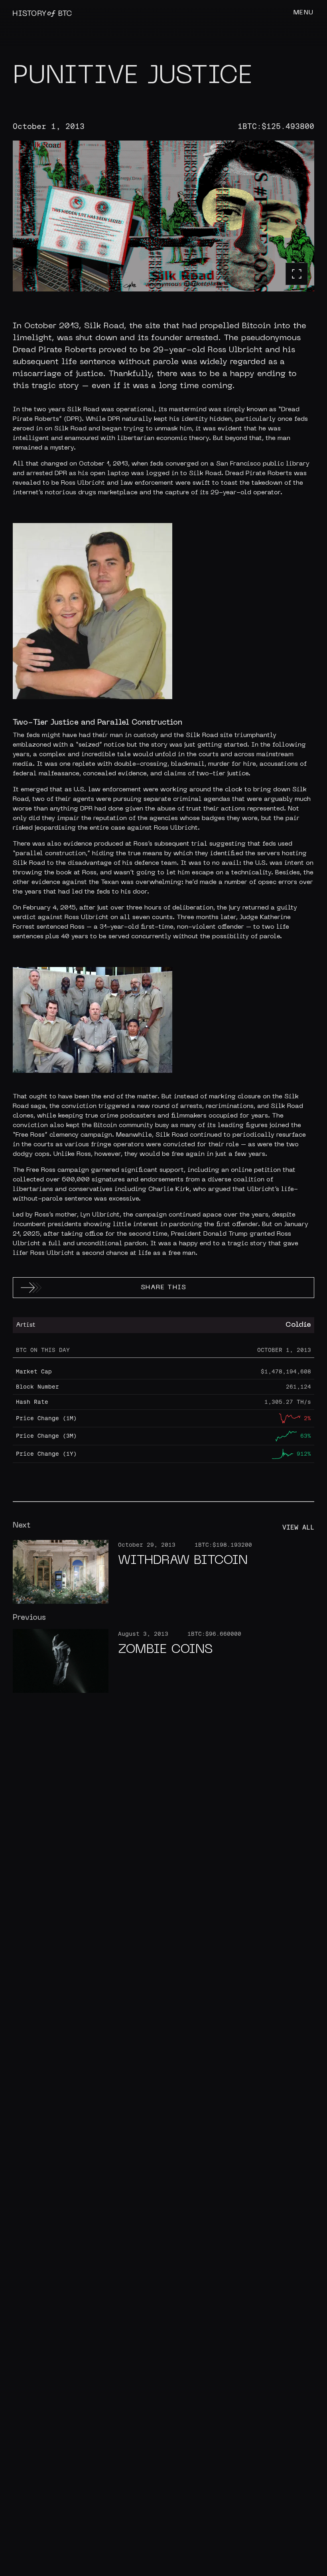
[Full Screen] (297, 274)
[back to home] (42, 13)
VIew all (298, 1527)
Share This (164, 1288)
